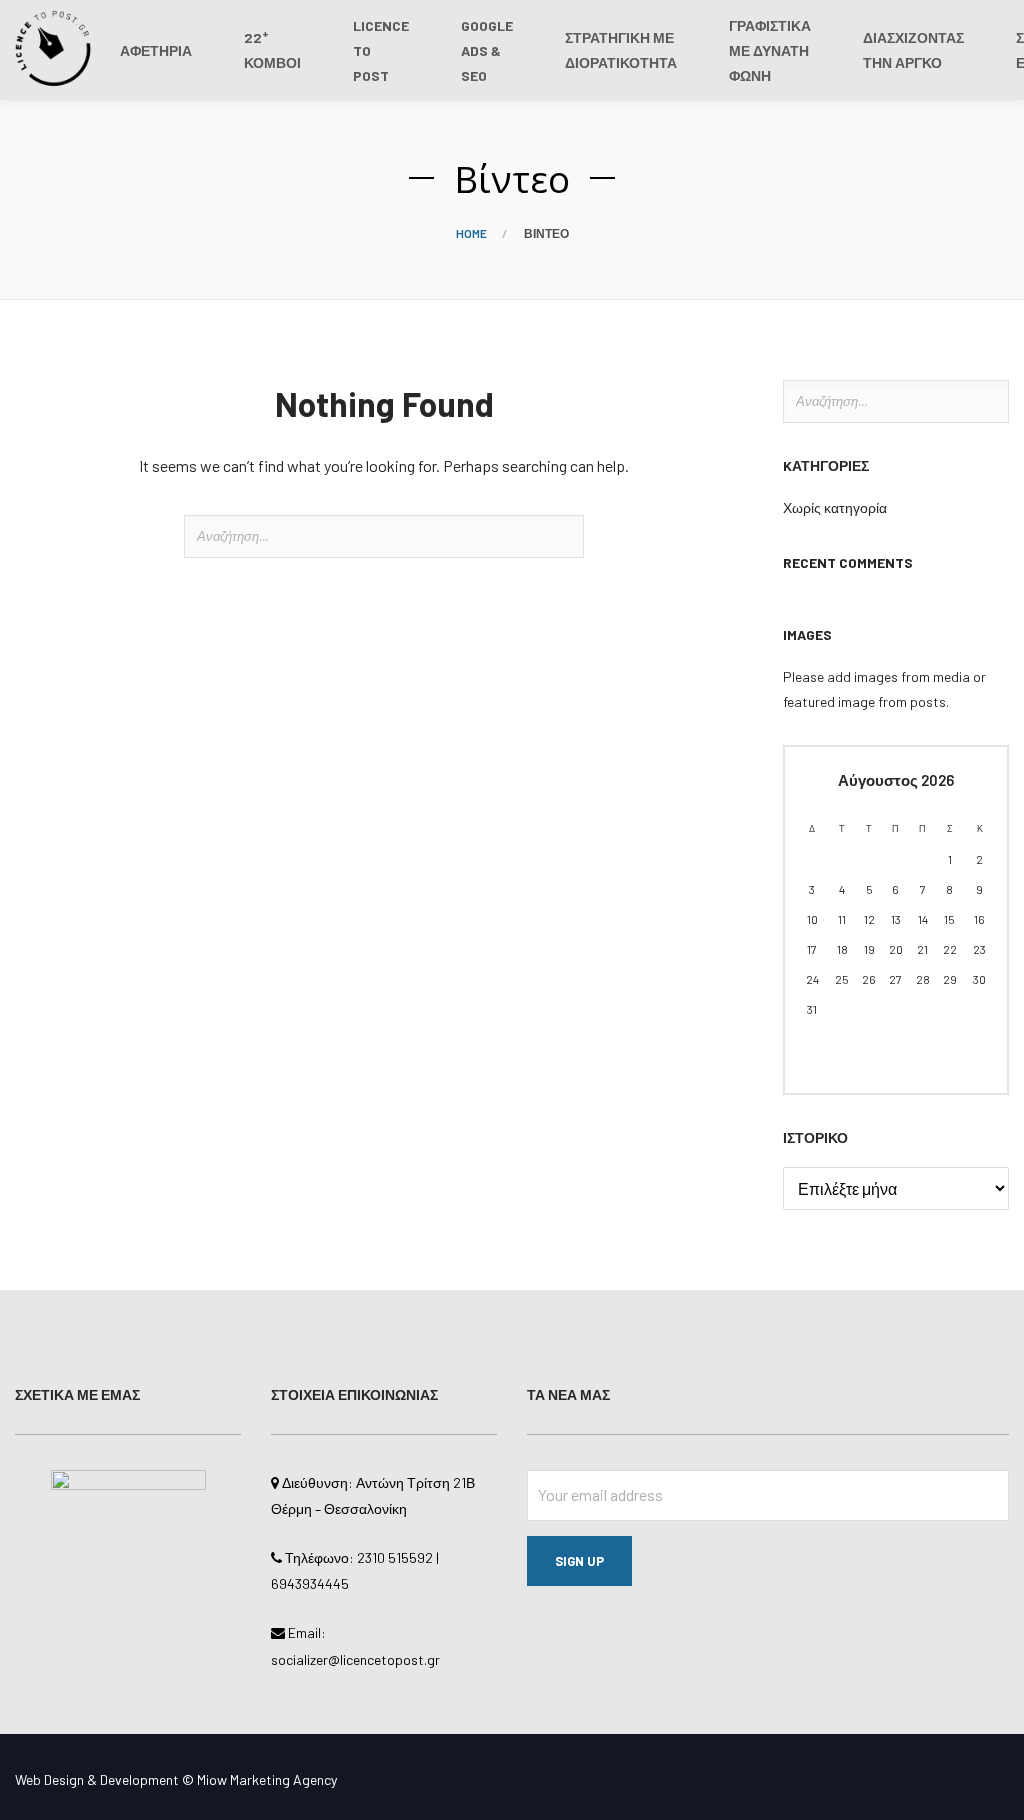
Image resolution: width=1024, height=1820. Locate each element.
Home (471, 233)
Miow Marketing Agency (267, 1779)
